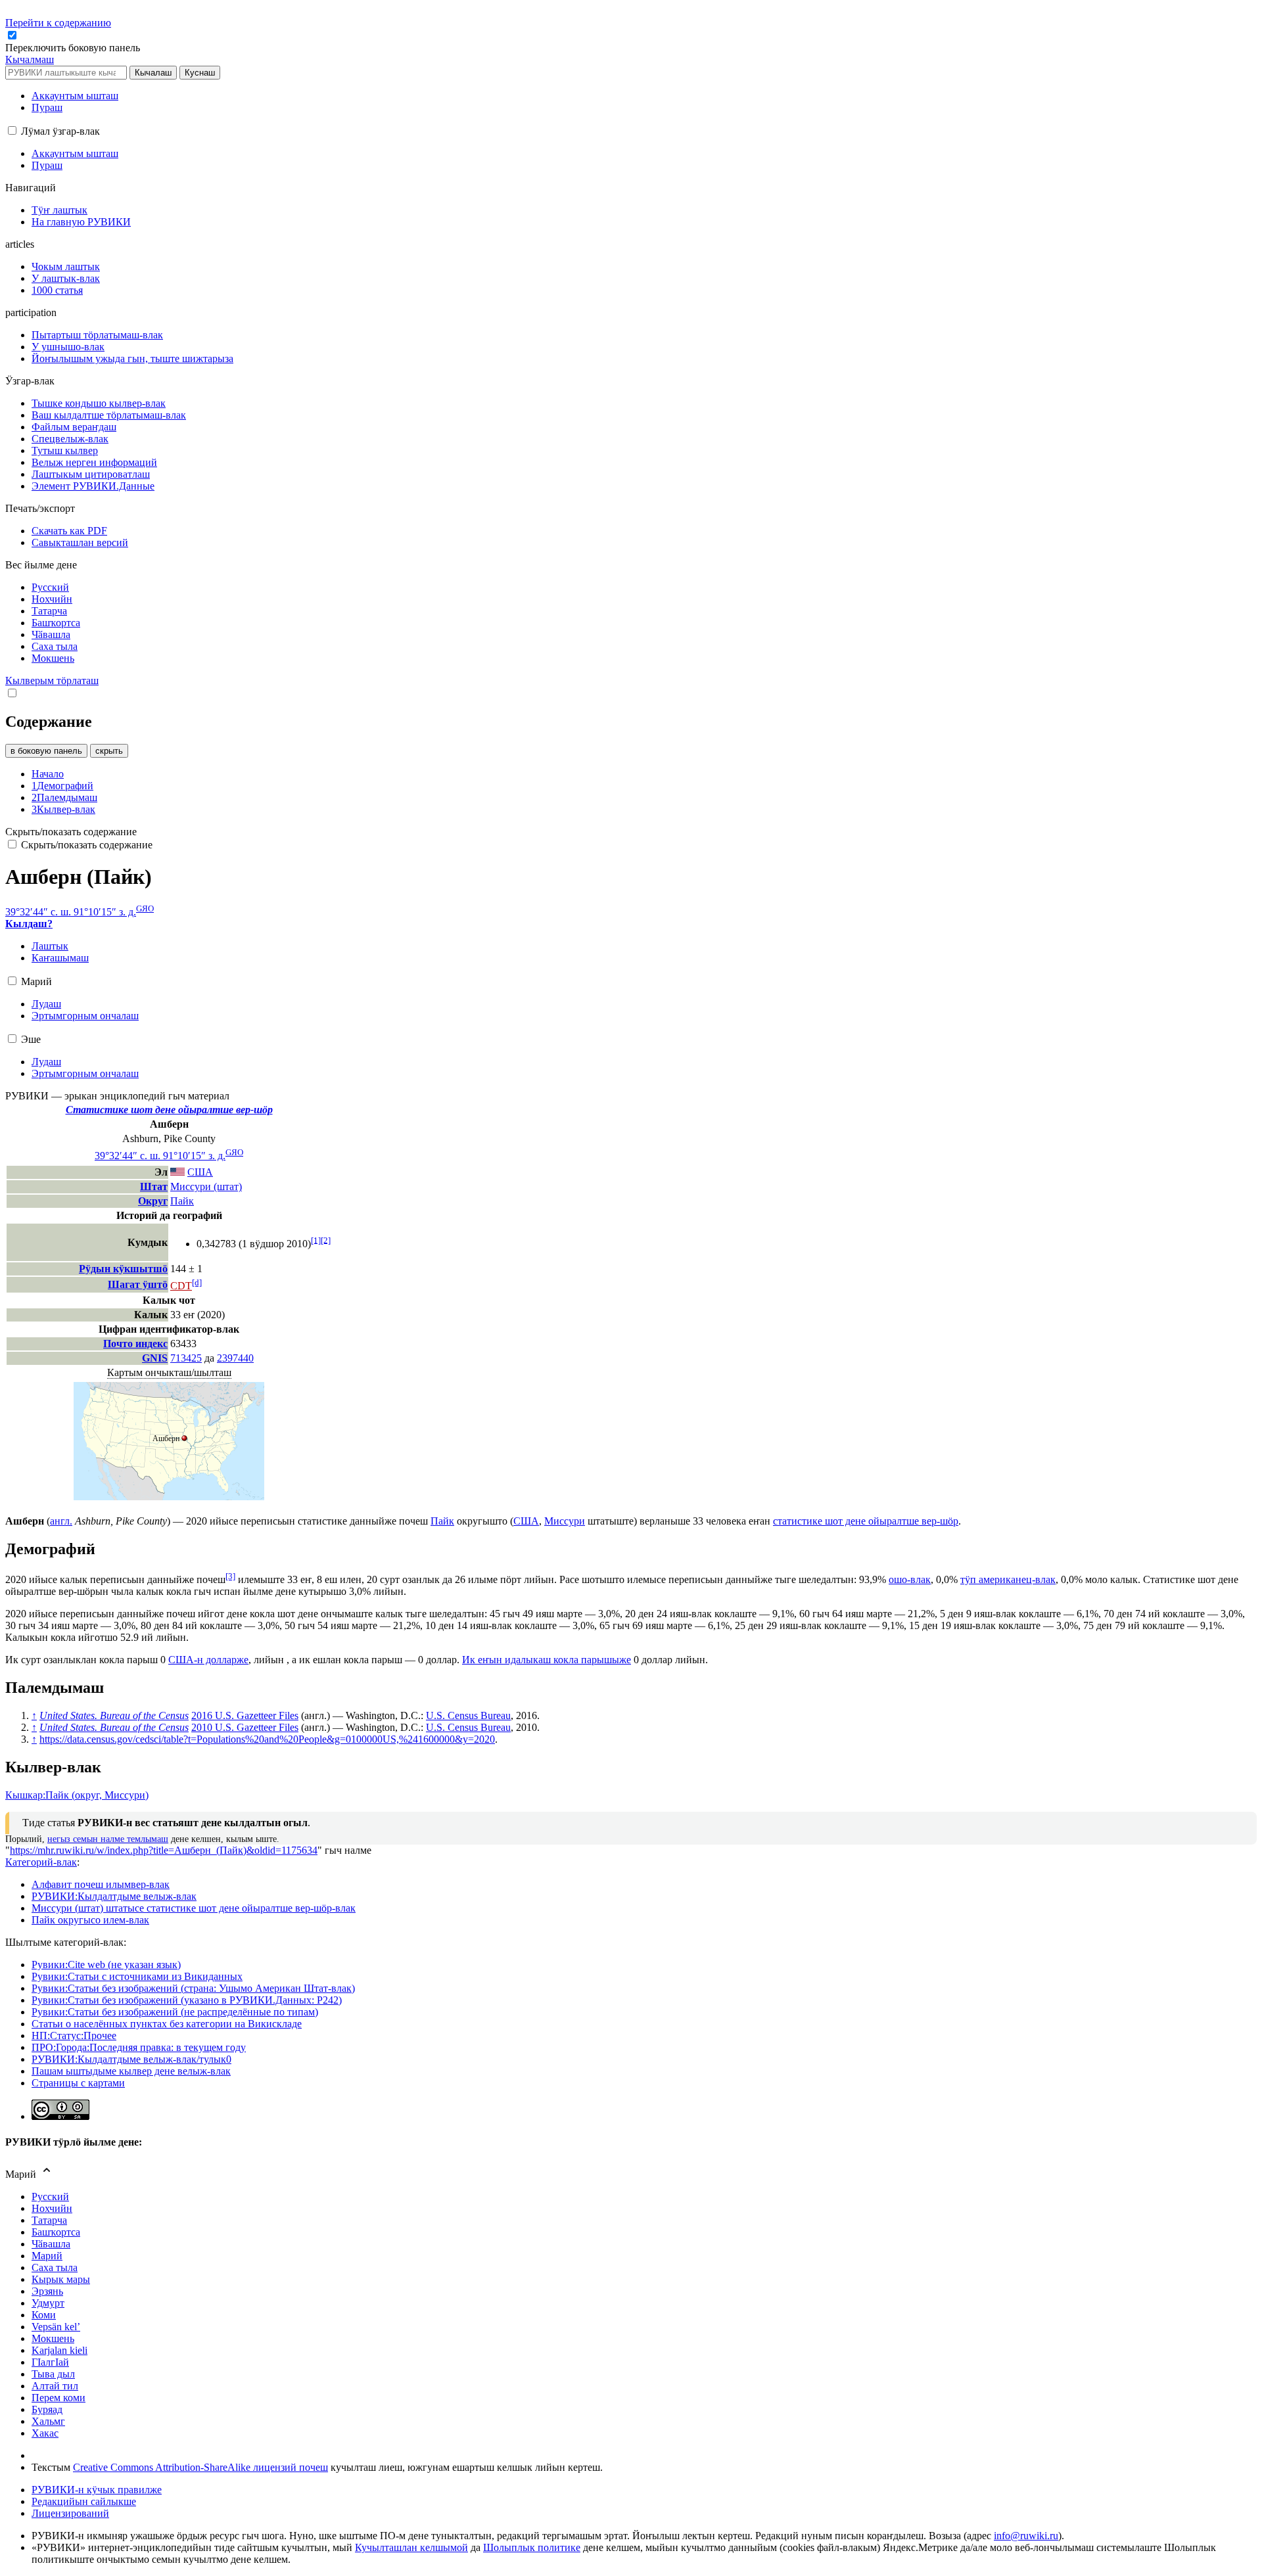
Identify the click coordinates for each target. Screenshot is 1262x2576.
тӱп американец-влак (1008, 1579)
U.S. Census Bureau (468, 1715)
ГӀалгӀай (50, 2362)
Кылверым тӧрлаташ (52, 680)
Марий (47, 2256)
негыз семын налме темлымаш (108, 1839)
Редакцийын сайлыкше (84, 2501)
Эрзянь (47, 2291)
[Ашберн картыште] (169, 1497)
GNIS (155, 1358)
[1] (316, 1240)
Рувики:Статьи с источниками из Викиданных (137, 1976)
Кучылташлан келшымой (411, 2547)
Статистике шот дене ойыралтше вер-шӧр (169, 1110)
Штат (154, 1186)
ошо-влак (910, 1579)
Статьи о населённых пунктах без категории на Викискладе (167, 2024)
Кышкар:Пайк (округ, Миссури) (77, 1795)
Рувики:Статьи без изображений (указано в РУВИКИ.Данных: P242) (187, 2000)
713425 (186, 1358)
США (526, 1521)
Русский (50, 2196)
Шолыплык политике (532, 2547)
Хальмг (48, 2421)
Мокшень (53, 2338)
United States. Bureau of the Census (114, 1715)
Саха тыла (55, 2267)
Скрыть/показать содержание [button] (71, 832)
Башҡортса (56, 2232)
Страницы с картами (78, 2083)
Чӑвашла (51, 2244)
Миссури (565, 1521)
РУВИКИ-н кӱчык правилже (97, 2490)
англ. (61, 1521)
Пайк (182, 1201)
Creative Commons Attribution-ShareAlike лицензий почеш (200, 2467)
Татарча (49, 2220)
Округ (153, 1201)
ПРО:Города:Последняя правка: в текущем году (139, 2047)
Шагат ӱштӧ (138, 1284)
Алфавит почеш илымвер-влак (101, 1884)
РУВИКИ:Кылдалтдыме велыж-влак (114, 1896)
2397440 (235, 1358)
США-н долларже (208, 1660)
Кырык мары (61, 2279)
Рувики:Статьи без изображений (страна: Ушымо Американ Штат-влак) (193, 1988)
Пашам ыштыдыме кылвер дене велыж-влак (131, 2071)
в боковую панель (46, 751)
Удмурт (48, 2303)
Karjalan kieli (59, 2350)
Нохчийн (52, 2208)
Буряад (47, 2409)
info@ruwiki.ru (1026, 2536)
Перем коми (58, 2398)
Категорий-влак (41, 1862)
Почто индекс (135, 1344)
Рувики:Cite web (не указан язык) (106, 1965)
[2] (326, 1240)
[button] (74, 48)
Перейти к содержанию (58, 23)
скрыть (109, 751)
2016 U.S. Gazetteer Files (245, 1715)
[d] (197, 1282)
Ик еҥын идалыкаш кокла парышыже (547, 1660)
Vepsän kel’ (56, 2327)
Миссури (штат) (206, 1186)
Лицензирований (70, 2513)
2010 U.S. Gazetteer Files (245, 1727)
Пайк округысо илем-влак (90, 1920)
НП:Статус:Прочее (74, 2035)
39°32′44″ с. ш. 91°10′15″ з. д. (71, 912)
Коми (44, 2315)
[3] (230, 1576)
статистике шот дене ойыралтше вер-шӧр (866, 1521)
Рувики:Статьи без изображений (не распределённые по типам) (175, 2012)
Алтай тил (55, 2386)
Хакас (45, 2433)
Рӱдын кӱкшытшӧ (123, 1269)
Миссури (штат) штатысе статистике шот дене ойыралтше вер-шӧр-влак (194, 1908)
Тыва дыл (53, 2374)
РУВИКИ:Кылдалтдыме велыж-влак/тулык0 (131, 2059)
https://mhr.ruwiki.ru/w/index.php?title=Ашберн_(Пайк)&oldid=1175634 (164, 1850)
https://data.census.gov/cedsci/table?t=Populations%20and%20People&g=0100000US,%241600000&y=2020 (267, 1739)
